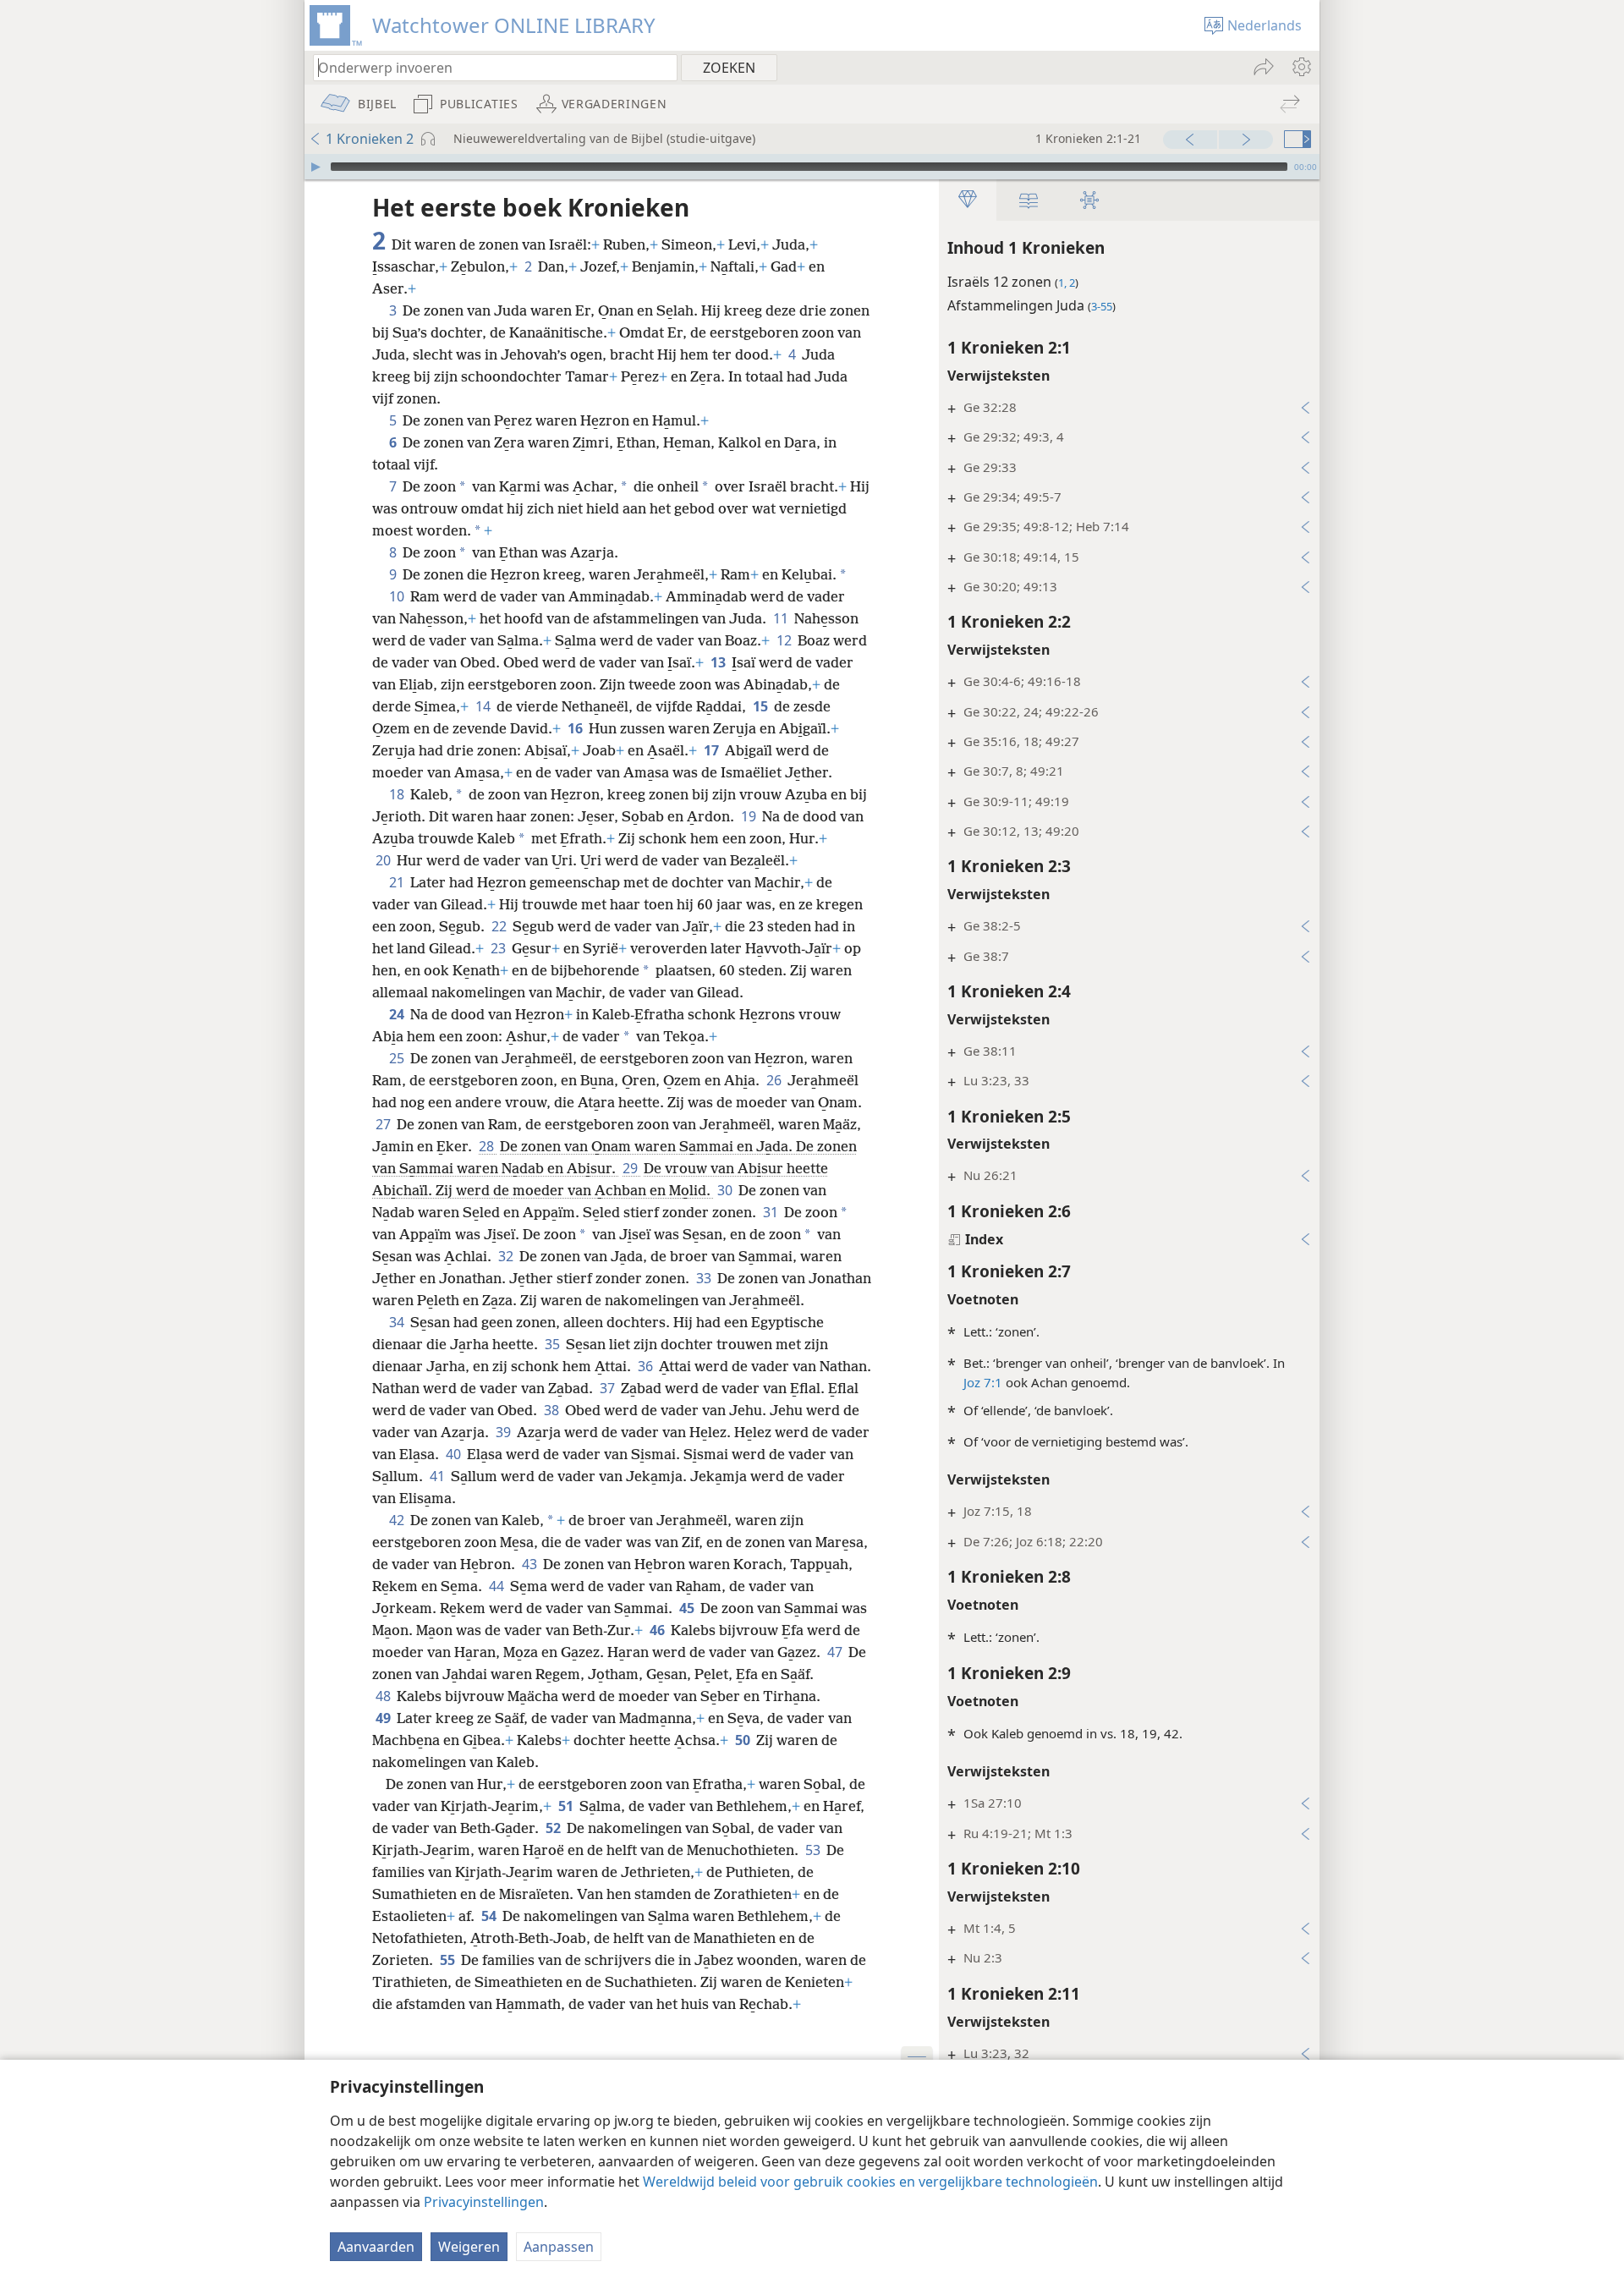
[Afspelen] (315, 167)
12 (785, 640)
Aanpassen (559, 2247)
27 (384, 1124)
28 (488, 1146)
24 (398, 1014)
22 (500, 926)
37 (609, 1388)
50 (744, 1740)
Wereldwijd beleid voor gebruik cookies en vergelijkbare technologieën (870, 2182)
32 (507, 1256)
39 (505, 1432)
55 (449, 1960)
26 (775, 1080)
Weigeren (469, 2247)
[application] (812, 167)
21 (398, 882)
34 (398, 1322)
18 (398, 794)
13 (719, 662)
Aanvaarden (376, 2247)
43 (531, 1564)
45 (688, 1608)
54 (490, 1916)
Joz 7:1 (983, 1382)
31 (772, 1212)
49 (384, 1718)
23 (499, 948)
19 (750, 816)
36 (647, 1366)
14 (484, 706)
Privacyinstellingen (484, 2202)
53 (814, 1850)
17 (713, 750)
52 (554, 1828)
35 (554, 1344)
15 (762, 706)
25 (398, 1058)
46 (658, 1630)
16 (576, 728)
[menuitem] (1300, 67)
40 (455, 1454)
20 (384, 860)
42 (398, 1520)
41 (439, 1476)
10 (398, 596)
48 (384, 1696)
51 (567, 1806)
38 (553, 1410)
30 (726, 1190)
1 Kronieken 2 (370, 139)
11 (782, 618)
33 (705, 1278)
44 (498, 1586)
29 (631, 1168)
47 (836, 1652)
